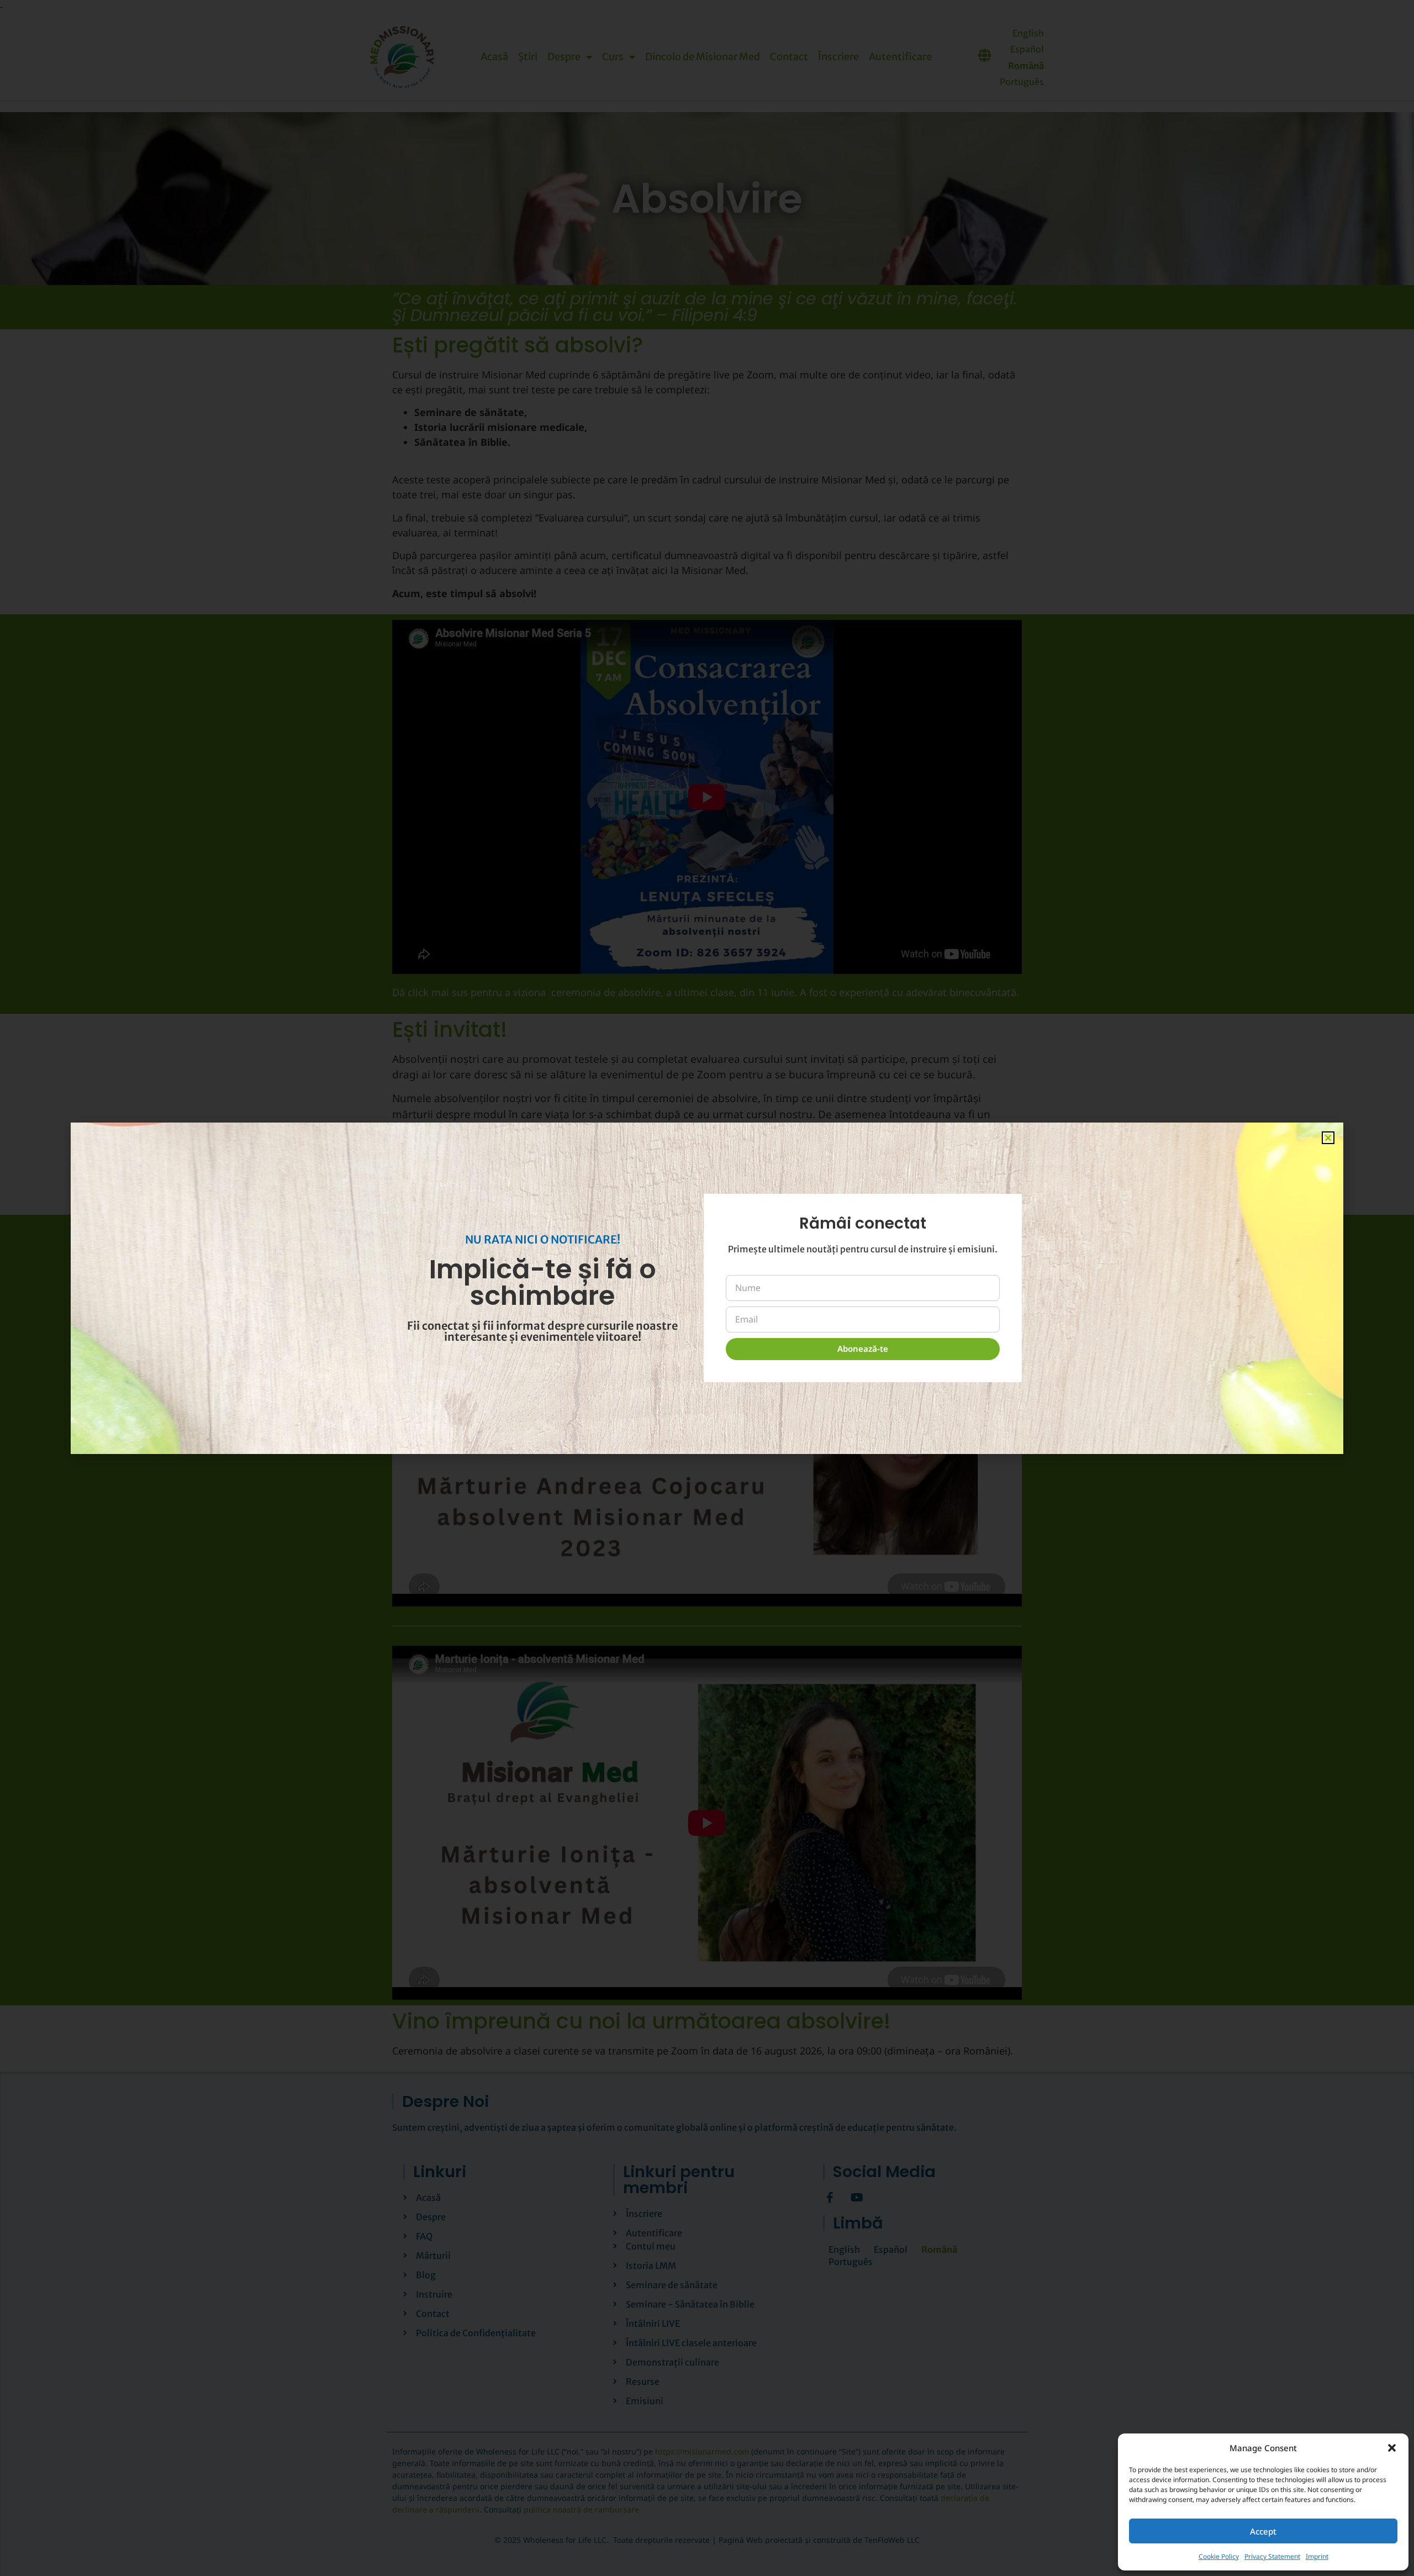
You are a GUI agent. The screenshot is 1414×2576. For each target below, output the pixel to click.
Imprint (1317, 2556)
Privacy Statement (1272, 2556)
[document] (707, 1288)
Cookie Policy (1219, 2556)
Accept (1263, 2531)
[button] (1392, 2448)
